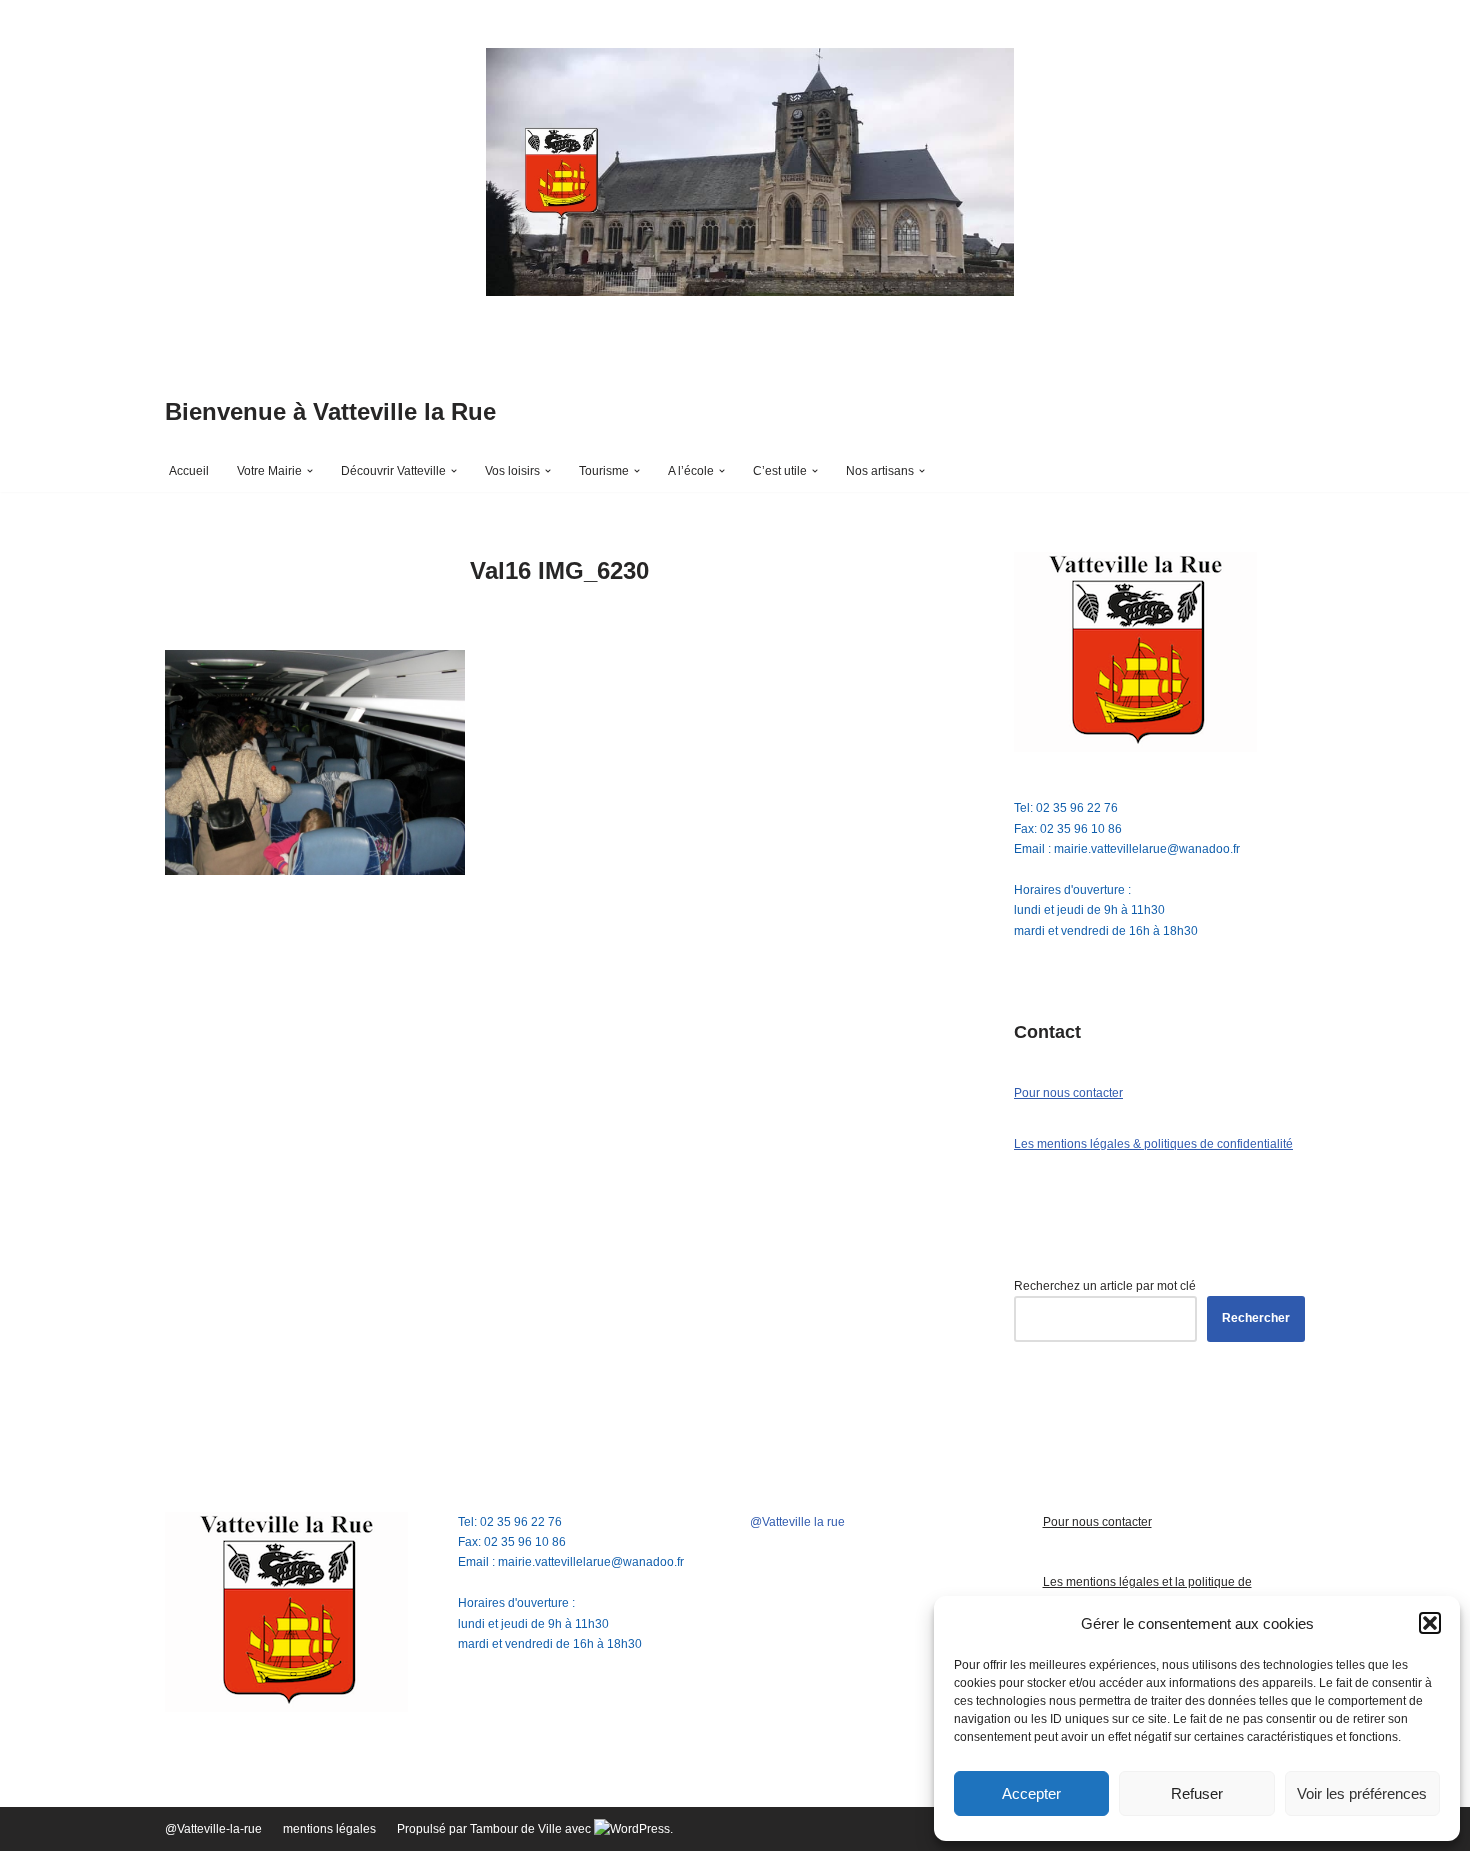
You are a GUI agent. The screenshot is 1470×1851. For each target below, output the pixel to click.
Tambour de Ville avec (532, 1829)
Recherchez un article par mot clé (1105, 1286)
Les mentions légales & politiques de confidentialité (1153, 1144)
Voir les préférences (1362, 1793)
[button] (1430, 1623)
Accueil (189, 471)
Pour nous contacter (1068, 1093)
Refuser (1197, 1793)
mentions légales (329, 1829)
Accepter (1031, 1793)
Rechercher (1256, 1318)
